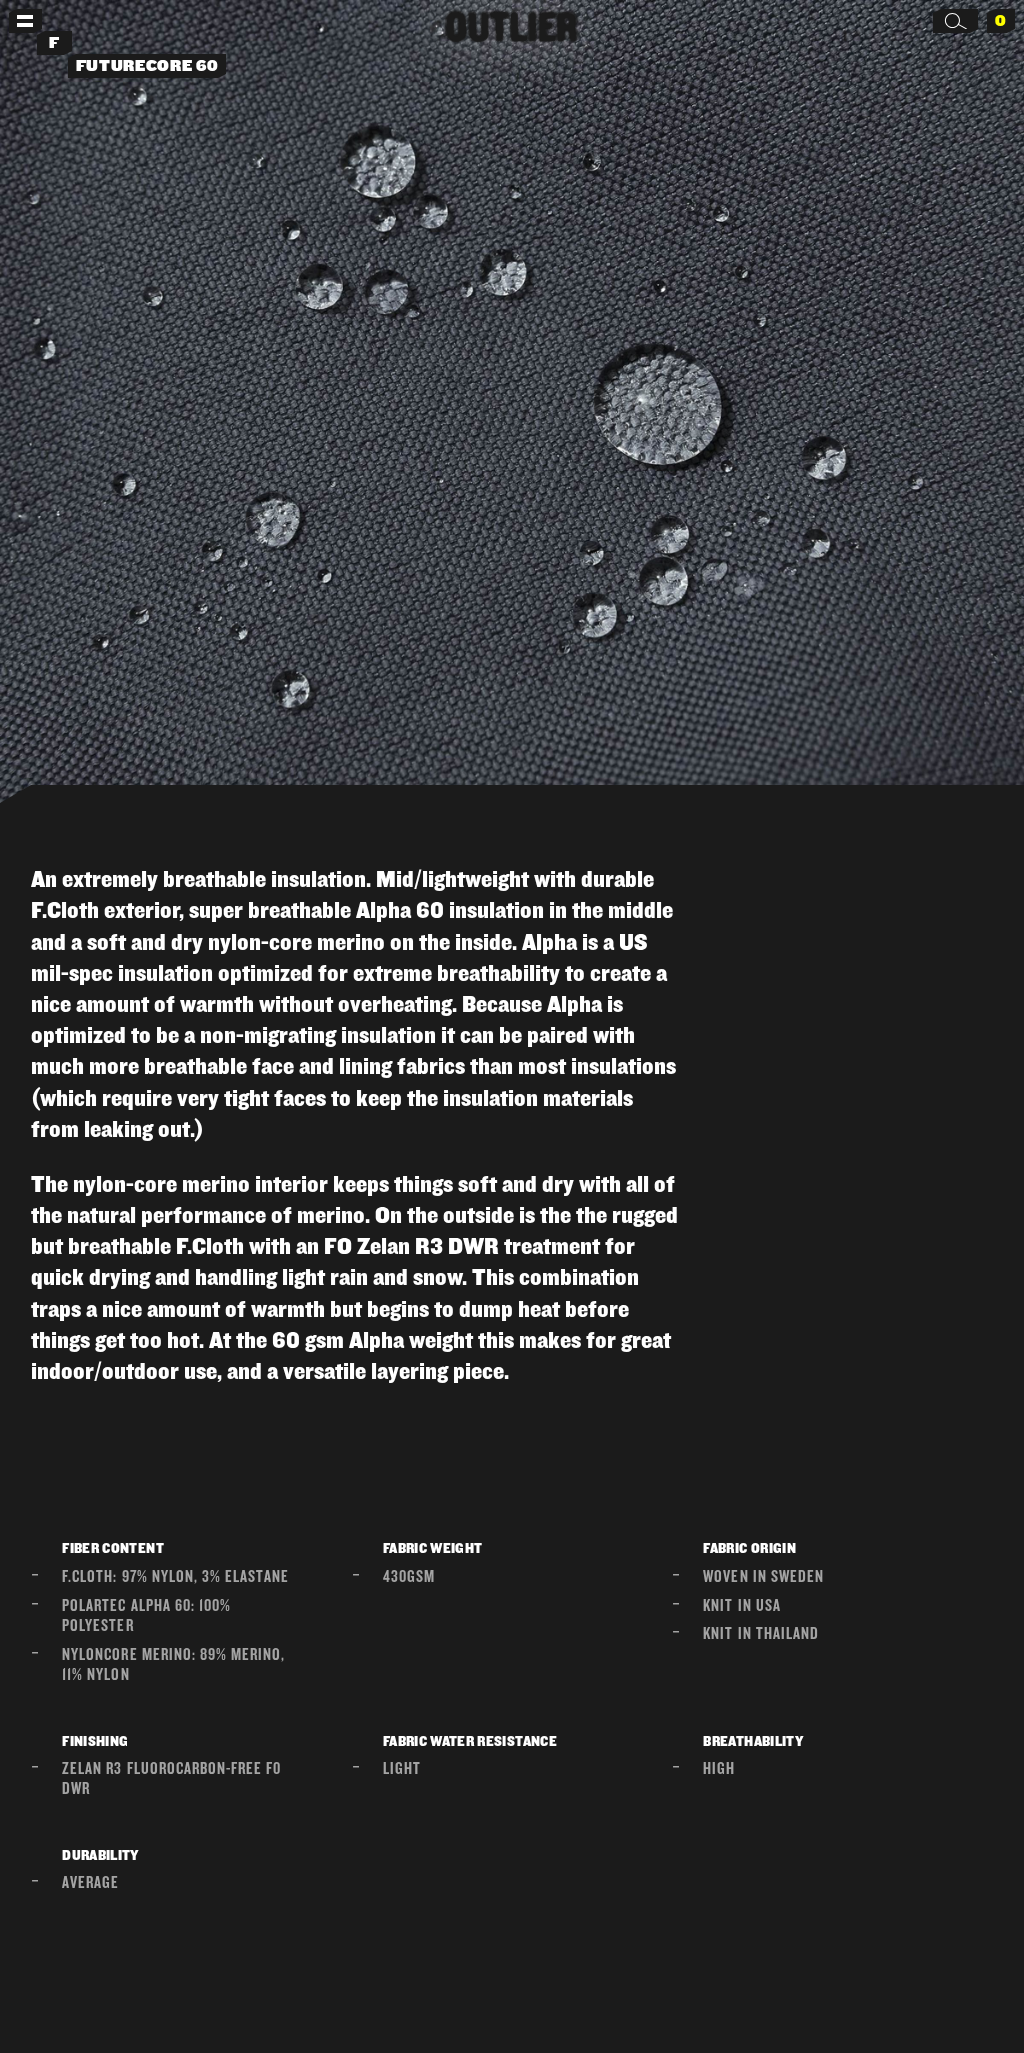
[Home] (512, 26)
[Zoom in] (512, 409)
